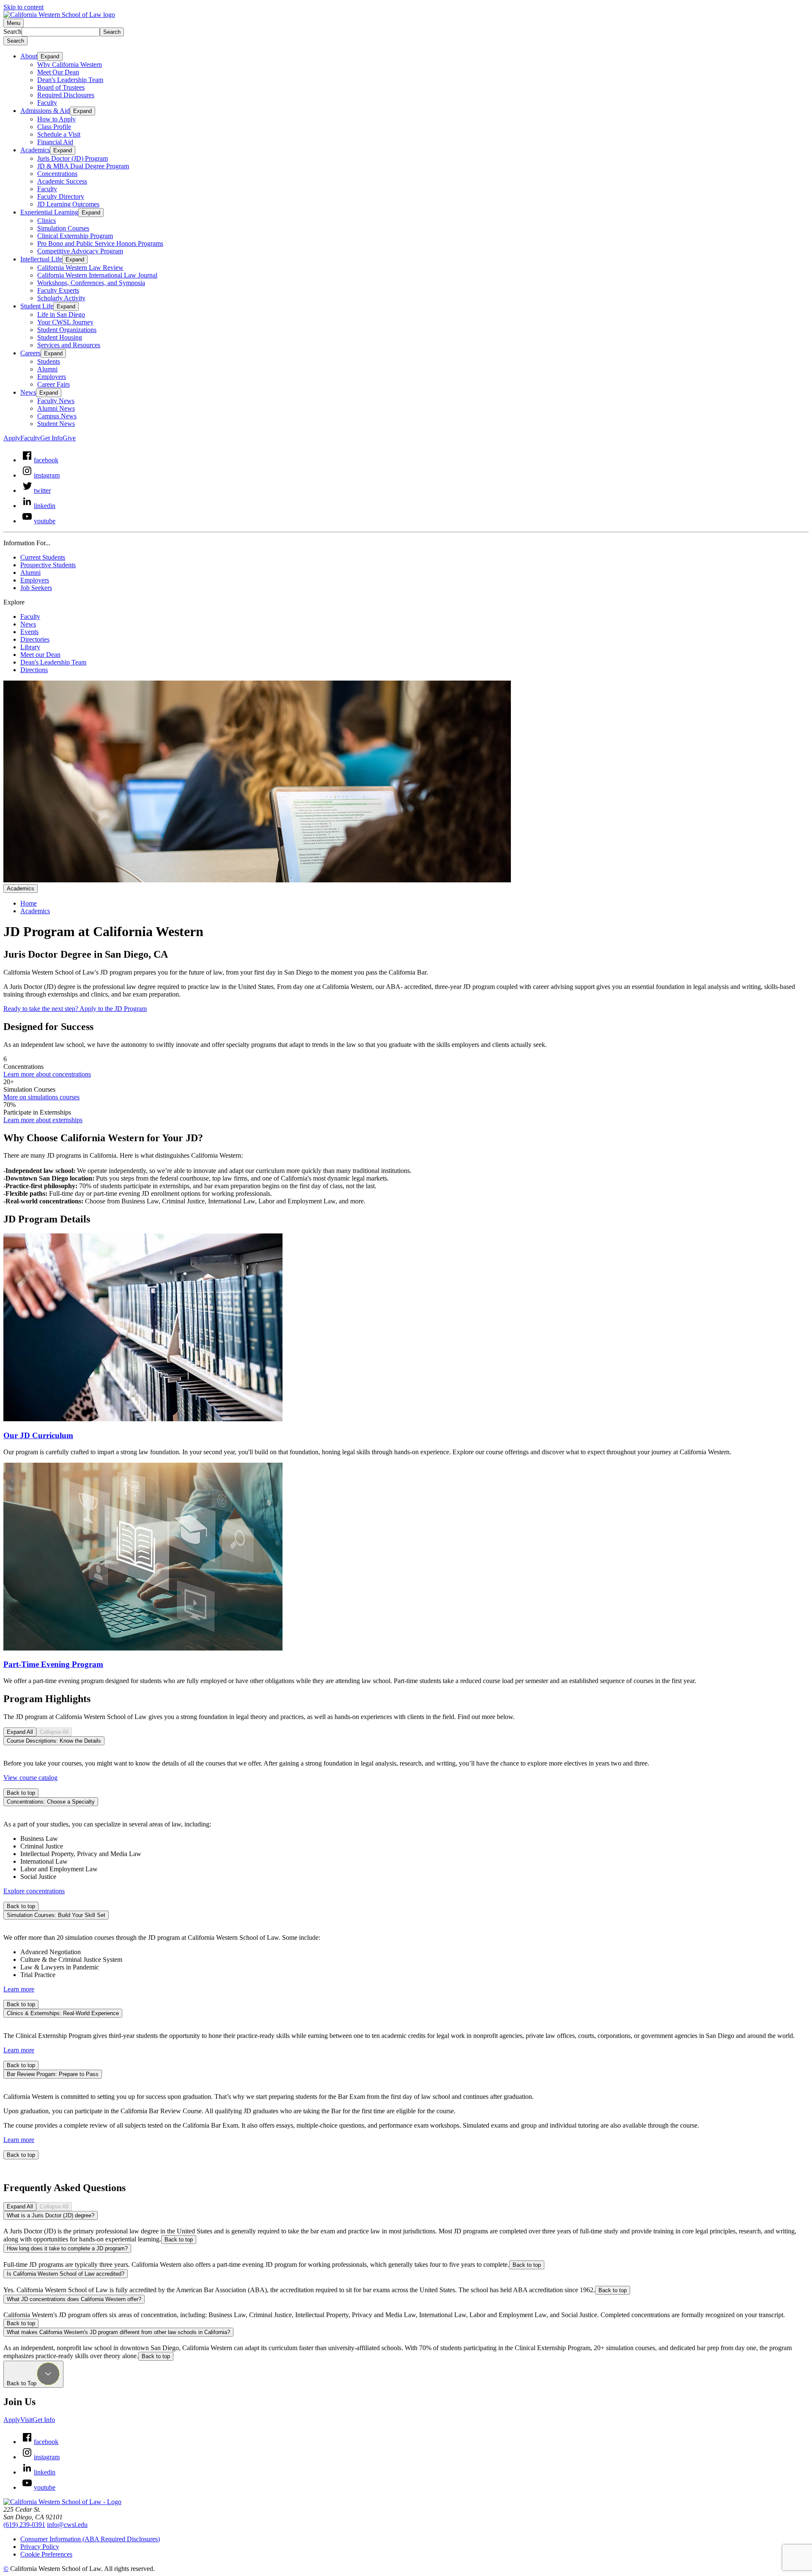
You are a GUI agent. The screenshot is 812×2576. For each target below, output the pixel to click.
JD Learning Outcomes (68, 204)
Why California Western (70, 65)
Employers (52, 377)
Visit (26, 2420)
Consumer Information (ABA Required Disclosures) (90, 2539)
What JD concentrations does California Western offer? (74, 2299)
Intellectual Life (41, 259)
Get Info (51, 438)
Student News (56, 424)
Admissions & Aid (45, 111)
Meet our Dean (40, 655)
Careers (30, 353)
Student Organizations (67, 330)
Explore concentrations (34, 1891)
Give (69, 438)
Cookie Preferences (46, 2554)
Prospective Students (48, 565)
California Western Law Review (80, 268)
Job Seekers (36, 588)
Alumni (47, 369)
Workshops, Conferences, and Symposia (91, 283)
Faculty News (56, 401)
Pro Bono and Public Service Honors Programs (100, 243)
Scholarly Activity (61, 298)
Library (30, 647)
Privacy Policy (40, 2547)
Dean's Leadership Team (70, 80)
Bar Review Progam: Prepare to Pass (53, 2074)
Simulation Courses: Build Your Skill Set (56, 1915)
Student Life (37, 306)
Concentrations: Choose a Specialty (51, 1802)
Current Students (43, 557)
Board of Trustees (61, 87)
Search (12, 32)
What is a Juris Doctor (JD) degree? (51, 2215)
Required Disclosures (66, 95)
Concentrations (57, 174)
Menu (14, 23)
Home (29, 903)
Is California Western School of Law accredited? (66, 2274)
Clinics (47, 221)
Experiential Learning (49, 212)
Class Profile (54, 127)
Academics (35, 150)
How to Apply (56, 119)
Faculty (47, 103)
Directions (34, 670)
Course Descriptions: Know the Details (54, 1741)
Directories (35, 639)
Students (49, 361)
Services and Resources (69, 345)
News (28, 392)
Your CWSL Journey (65, 322)
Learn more (19, 1989)
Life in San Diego (61, 314)
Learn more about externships (43, 1120)
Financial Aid (55, 142)
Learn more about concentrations (47, 1074)
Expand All (20, 1732)
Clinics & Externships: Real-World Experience (63, 2013)
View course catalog (30, 1778)
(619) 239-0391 (24, 2525)
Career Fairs (53, 384)
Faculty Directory (61, 196)
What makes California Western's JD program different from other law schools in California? (118, 2332)
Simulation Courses (63, 228)
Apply (12, 438)
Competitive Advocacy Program (80, 251)
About (29, 56)
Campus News (57, 416)
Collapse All (54, 1732)
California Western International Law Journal (97, 275)
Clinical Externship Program (75, 236)
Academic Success (62, 181)
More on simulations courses (41, 1097)
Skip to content (23, 7)
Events (29, 632)
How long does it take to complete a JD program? (67, 2248)
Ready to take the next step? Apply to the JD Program (75, 1009)
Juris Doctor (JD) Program (73, 158)
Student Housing (60, 337)
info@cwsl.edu (67, 2525)
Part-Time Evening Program (53, 1664)
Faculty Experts (58, 290)
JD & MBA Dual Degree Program (83, 166)
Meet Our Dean (58, 72)
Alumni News (56, 408)
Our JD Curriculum (38, 1435)
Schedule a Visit (59, 134)
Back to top (21, 1793)
